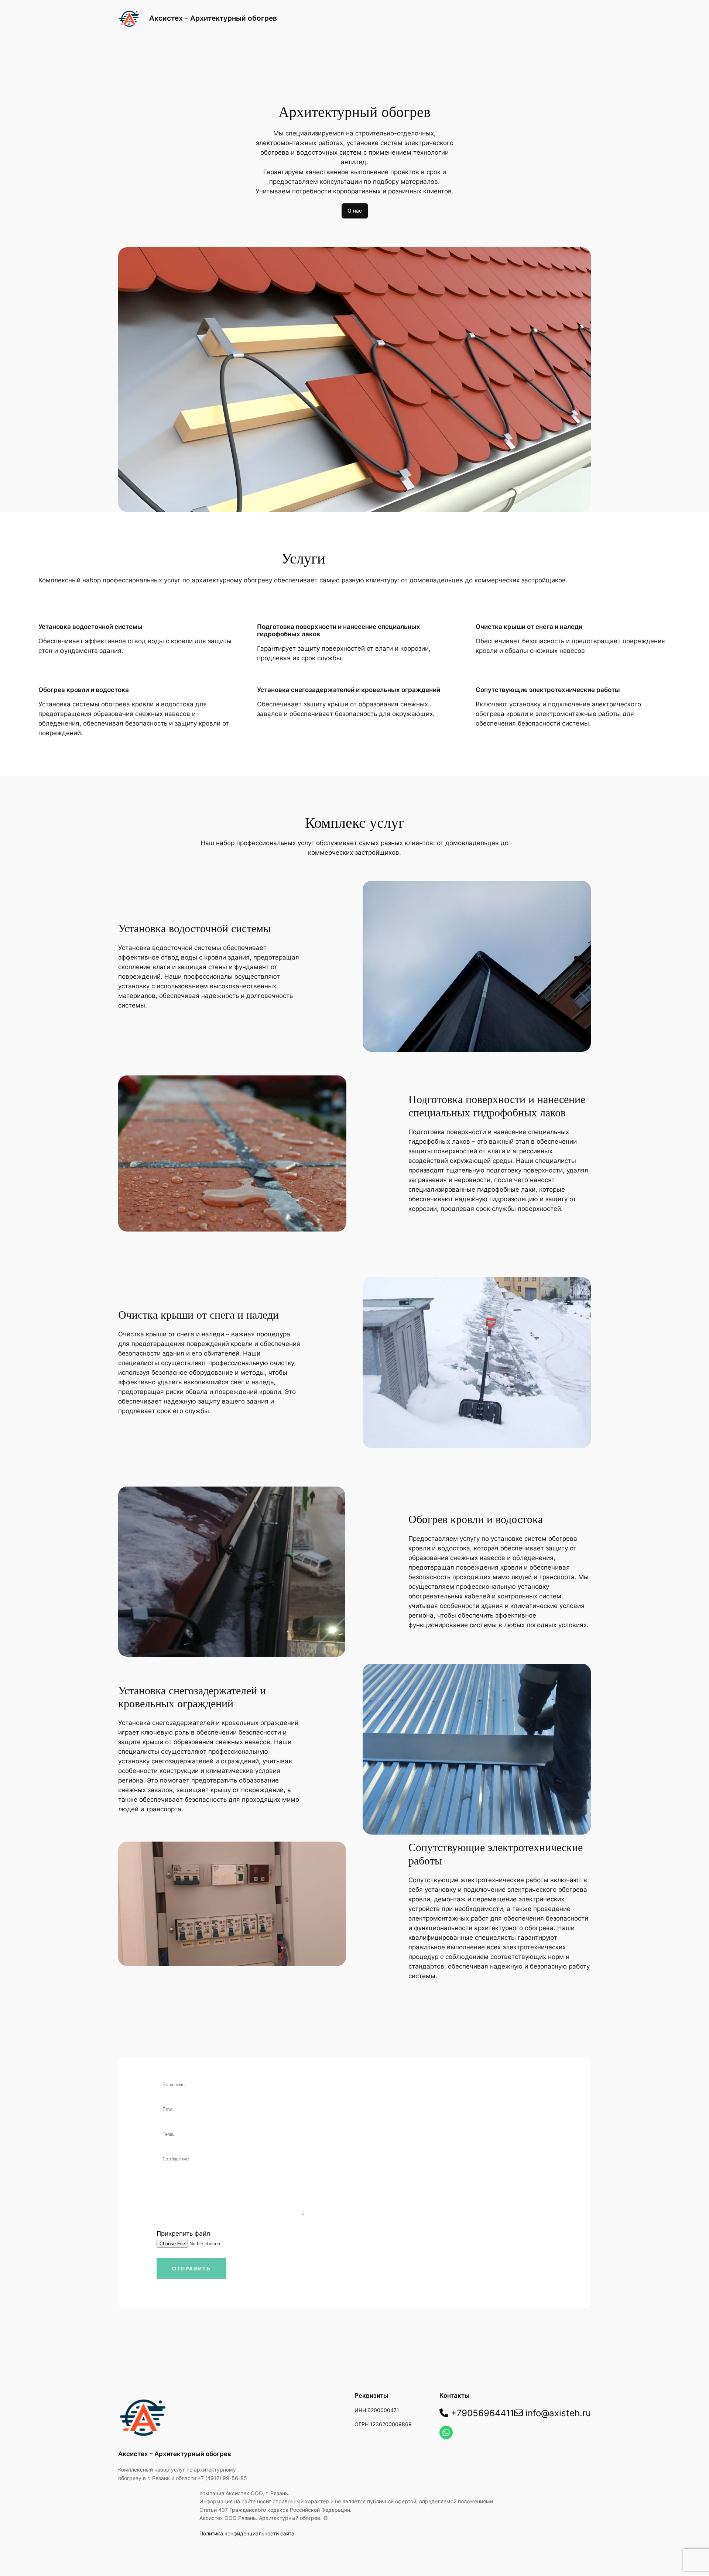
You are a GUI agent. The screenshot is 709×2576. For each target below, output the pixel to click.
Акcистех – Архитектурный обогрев (213, 18)
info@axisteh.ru (557, 2413)
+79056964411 (481, 2413)
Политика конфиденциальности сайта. (248, 2533)
